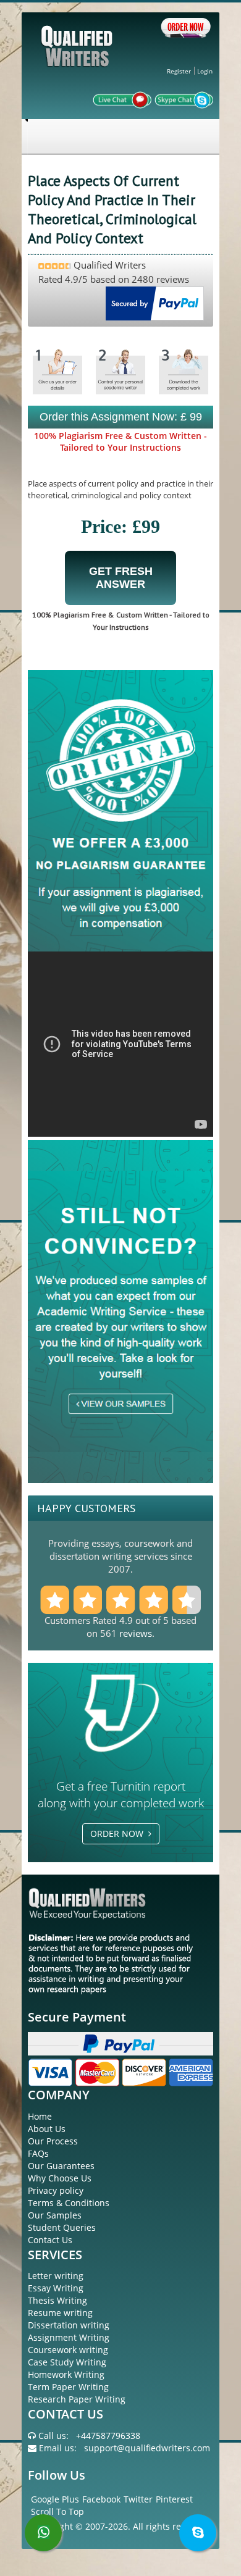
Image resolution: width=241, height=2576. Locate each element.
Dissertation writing (69, 2325)
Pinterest (174, 2499)
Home (40, 2116)
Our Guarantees (61, 2166)
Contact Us (50, 2240)
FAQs (38, 2153)
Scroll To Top (57, 2511)
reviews (136, 1633)
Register (179, 71)
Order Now (119, 1834)
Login (205, 71)
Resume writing (60, 2313)
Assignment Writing (69, 2337)
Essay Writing (56, 2288)
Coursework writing (68, 2350)
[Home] (78, 56)
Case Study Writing (67, 2362)
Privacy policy (56, 2190)
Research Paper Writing (77, 2399)
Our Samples (55, 2215)
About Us (47, 2129)
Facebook (101, 2499)
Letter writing (56, 2276)
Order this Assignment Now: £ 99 (121, 417)
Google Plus (55, 2499)
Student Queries (62, 2227)
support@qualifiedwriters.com (147, 2448)
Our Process (53, 2141)
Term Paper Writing (68, 2387)
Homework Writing (66, 2374)
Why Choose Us (60, 2178)
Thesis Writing (57, 2300)
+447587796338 (108, 2436)
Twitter (138, 2499)
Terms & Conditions (69, 2203)
